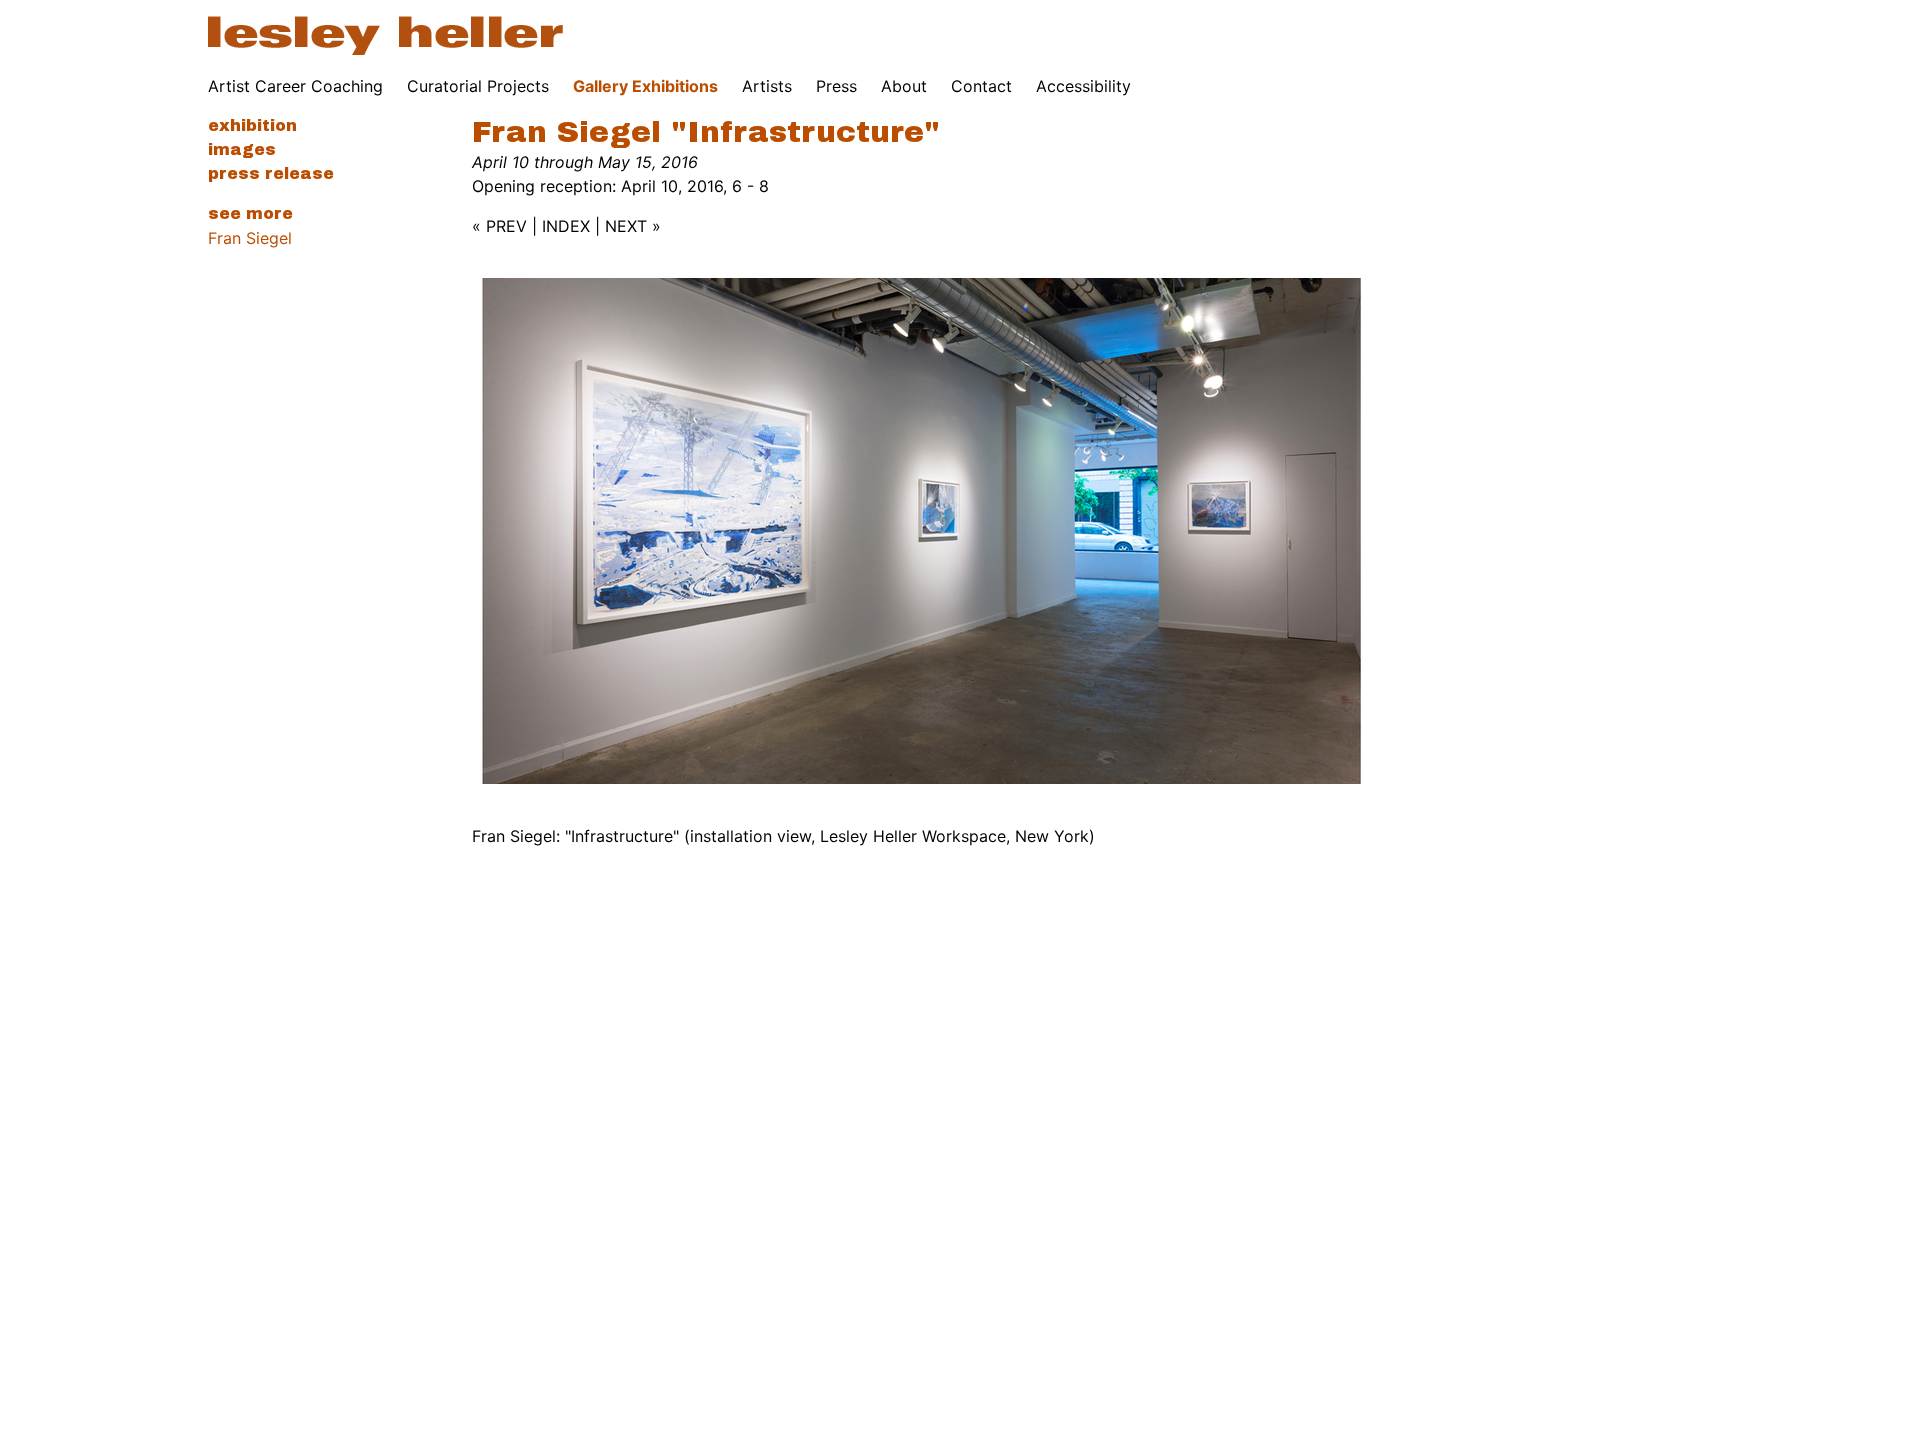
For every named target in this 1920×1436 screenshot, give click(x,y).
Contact (981, 86)
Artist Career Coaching (295, 86)
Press (836, 86)
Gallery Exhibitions (645, 86)
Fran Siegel (250, 238)
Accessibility (1083, 86)
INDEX (566, 226)
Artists (767, 86)
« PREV (499, 226)
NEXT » (633, 226)
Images (242, 149)
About (904, 86)
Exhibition (252, 125)
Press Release (271, 173)
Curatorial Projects (478, 86)
